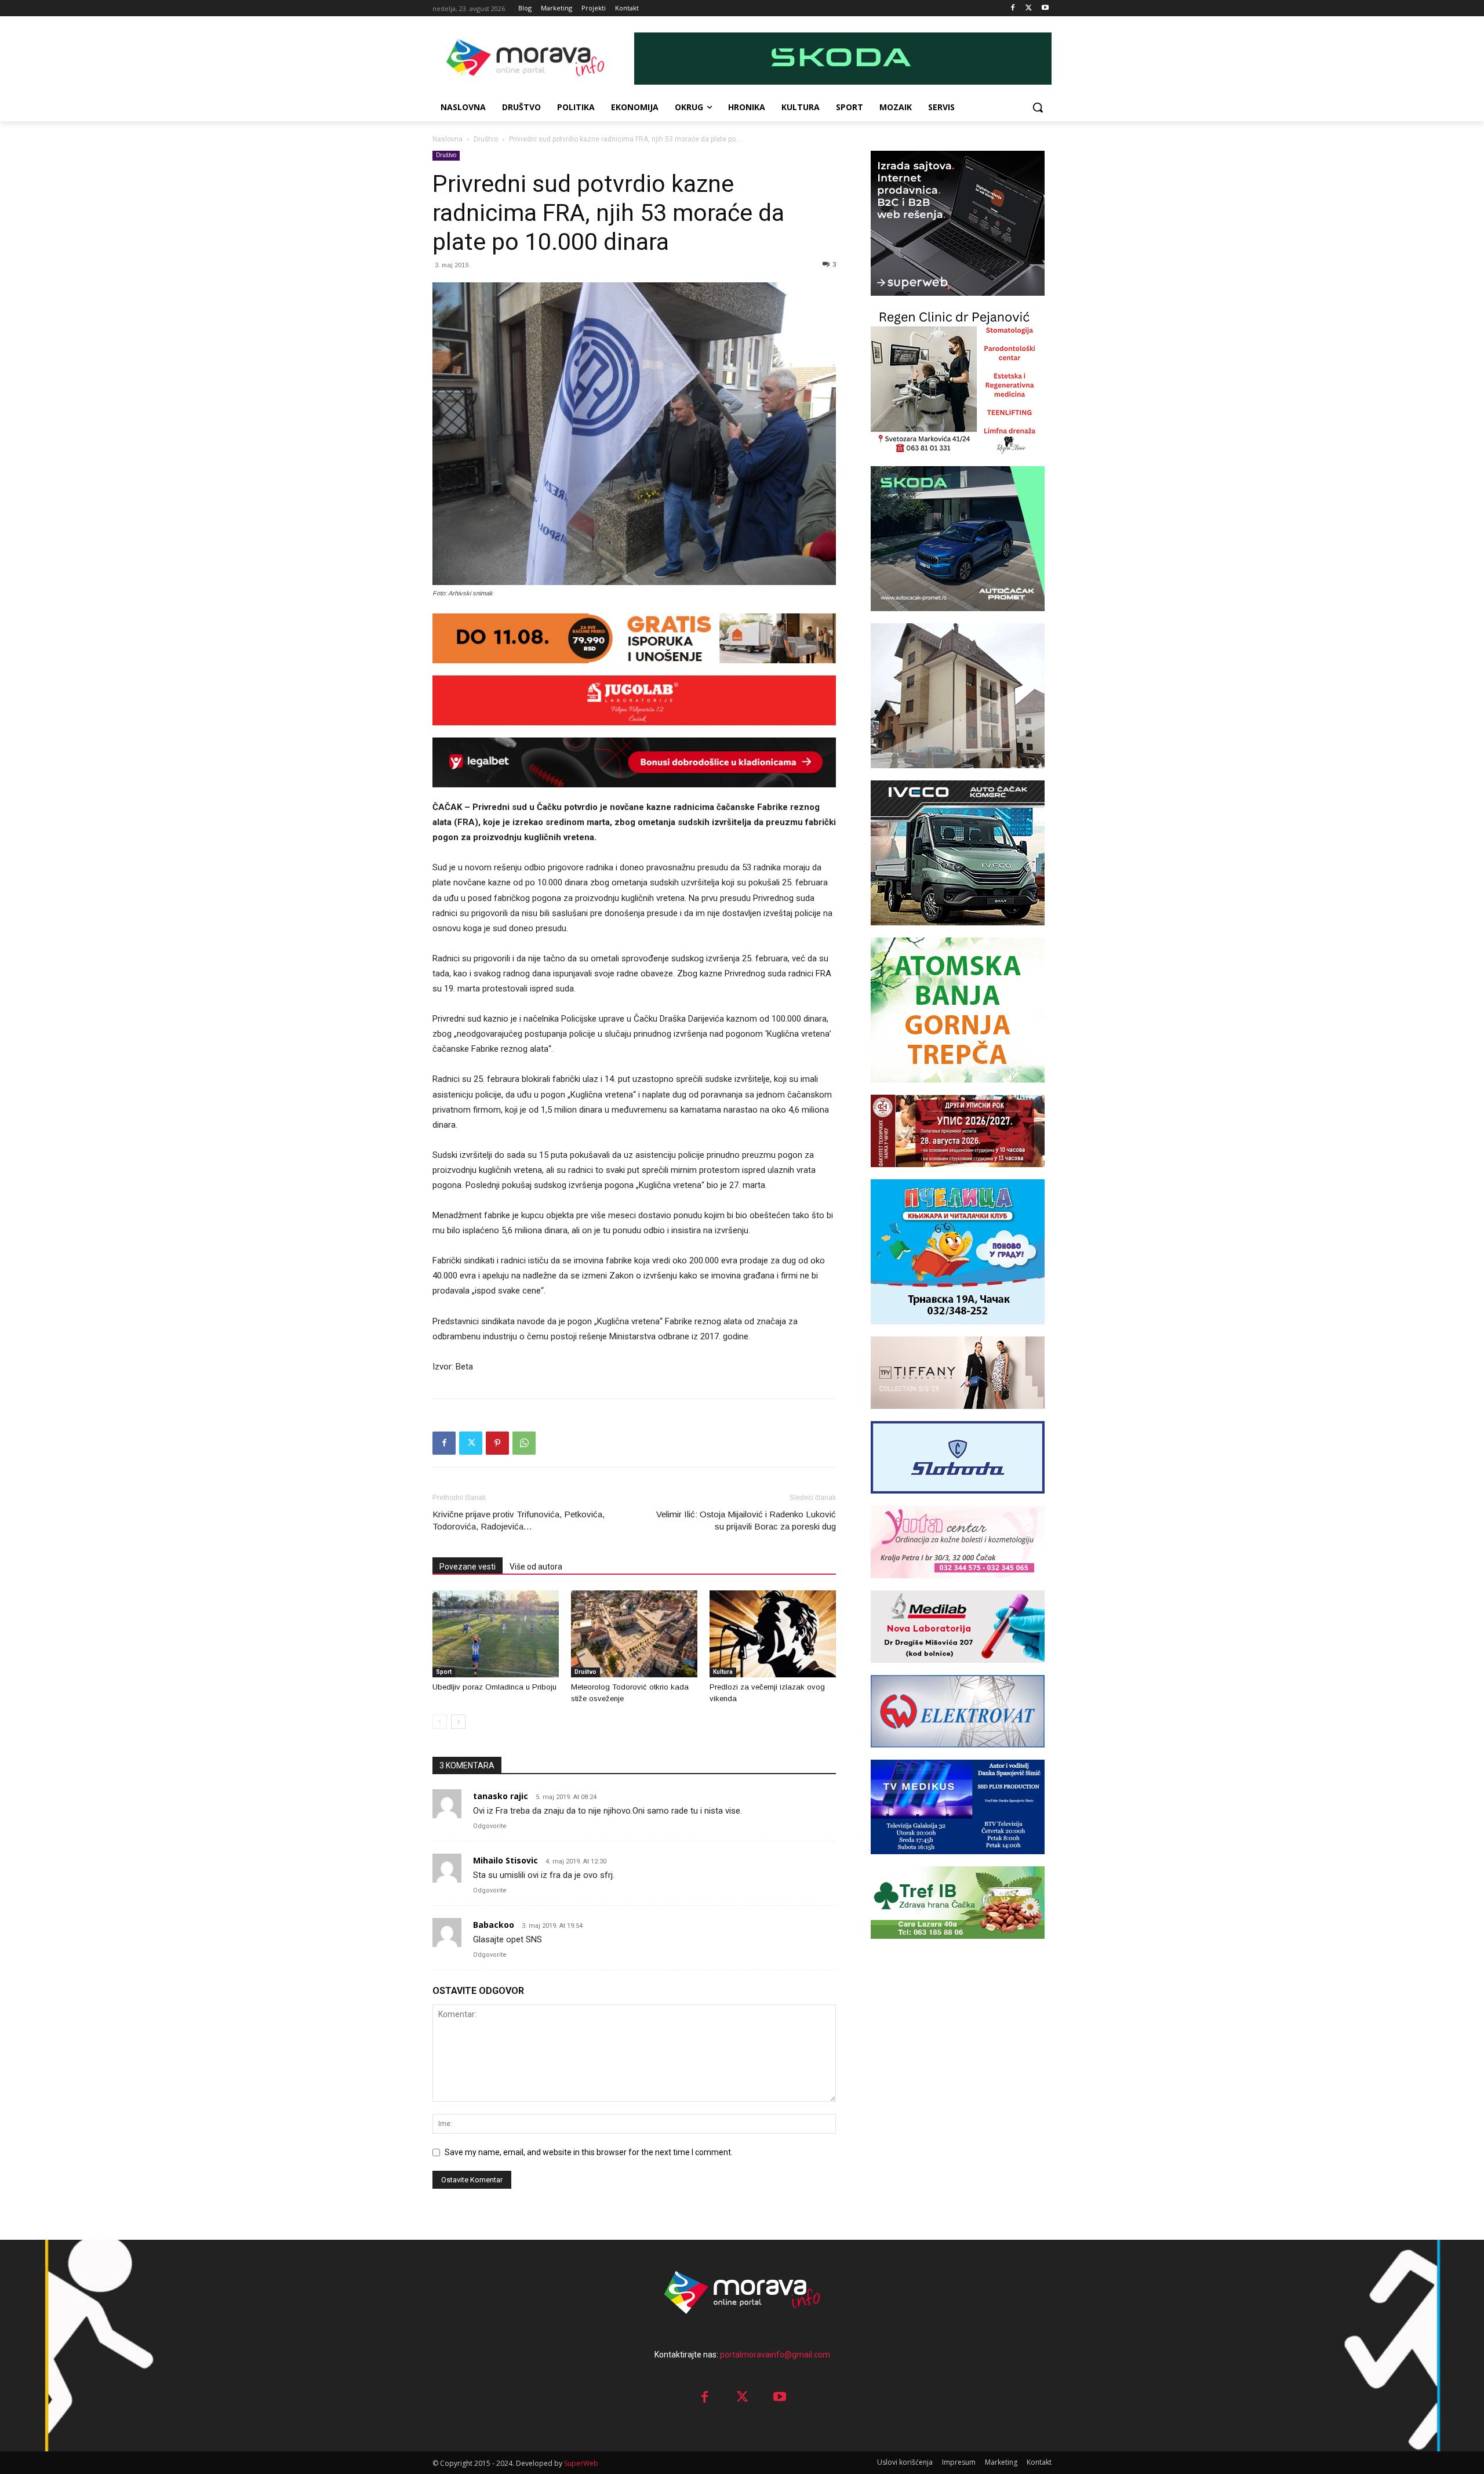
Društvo (486, 139)
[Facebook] (1013, 8)
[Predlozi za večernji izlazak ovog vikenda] (773, 1634)
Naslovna (448, 139)
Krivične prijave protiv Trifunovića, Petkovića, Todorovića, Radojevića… (519, 1520)
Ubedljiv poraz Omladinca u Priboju (494, 1687)
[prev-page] (440, 1722)
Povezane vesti (468, 1567)
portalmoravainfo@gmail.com (775, 2355)
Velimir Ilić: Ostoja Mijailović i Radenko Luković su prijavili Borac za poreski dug (746, 1520)
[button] (1038, 107)
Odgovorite (490, 1826)
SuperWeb (581, 2463)
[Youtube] (1045, 8)
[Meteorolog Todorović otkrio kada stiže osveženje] (634, 1634)
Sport (444, 1672)
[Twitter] (1029, 8)
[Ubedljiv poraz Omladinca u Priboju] (496, 1634)
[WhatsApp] (524, 1443)
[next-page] (458, 1722)
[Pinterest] (497, 1443)
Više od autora (536, 1567)
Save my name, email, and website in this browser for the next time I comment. (589, 2152)
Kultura (723, 1672)
